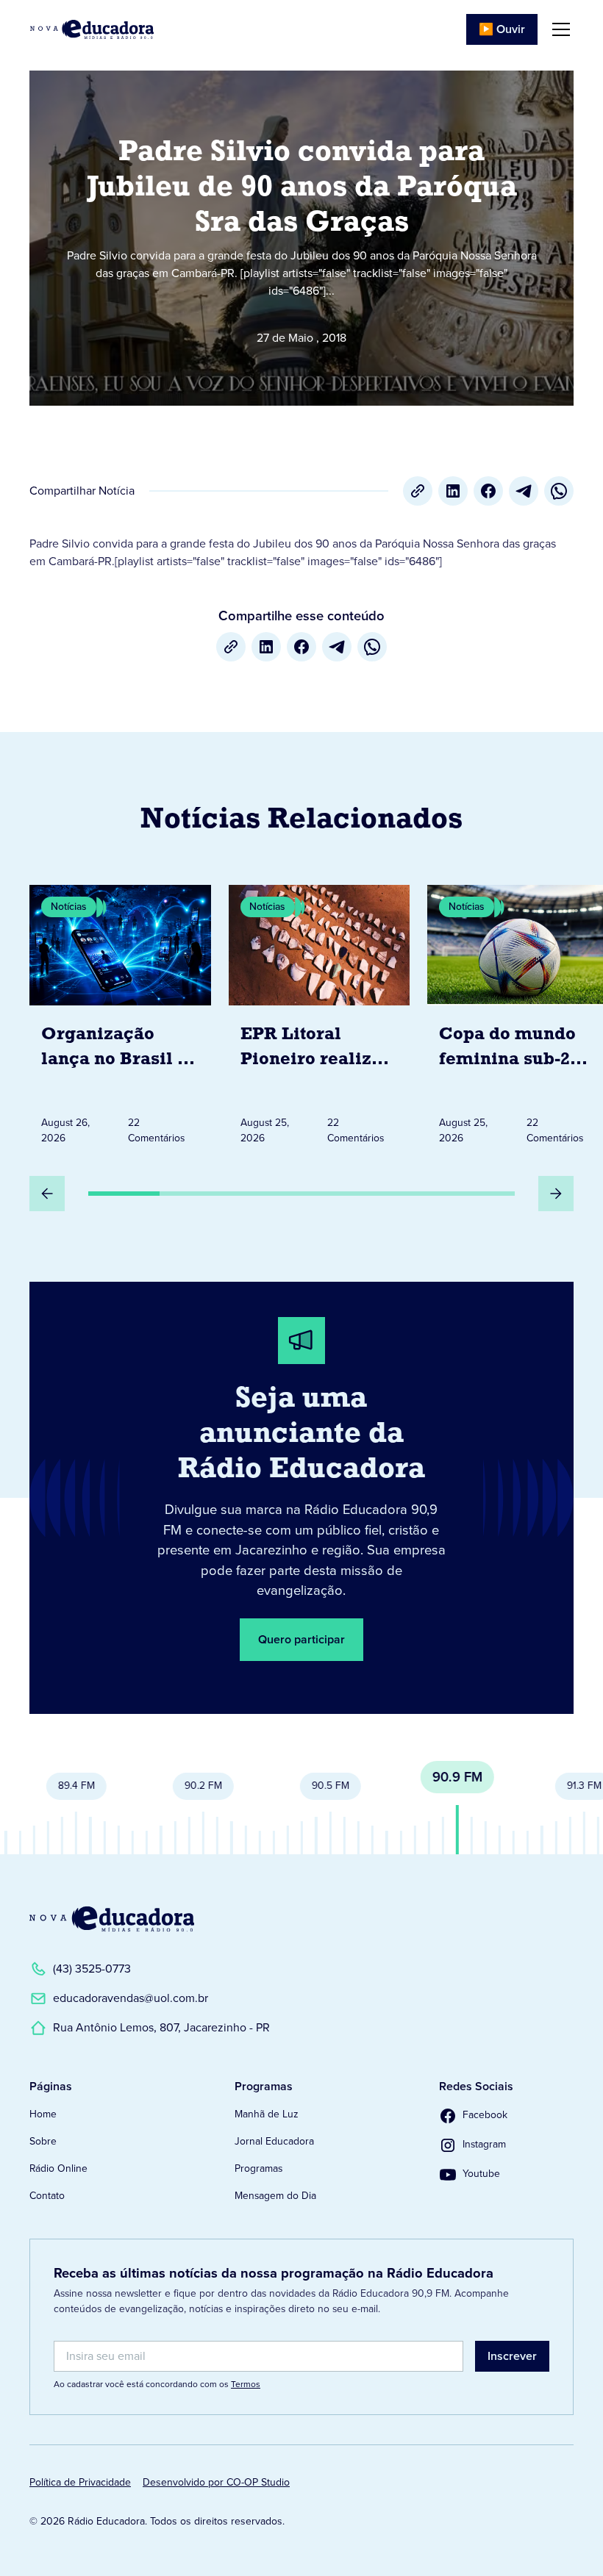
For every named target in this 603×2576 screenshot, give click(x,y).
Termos (246, 2384)
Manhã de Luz (267, 2114)
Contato (47, 2196)
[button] (558, 29)
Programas (258, 2168)
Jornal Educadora (274, 2141)
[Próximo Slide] (556, 1194)
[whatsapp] (559, 491)
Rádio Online (58, 2168)
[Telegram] (524, 491)
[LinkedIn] (453, 491)
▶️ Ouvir (502, 29)
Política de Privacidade (80, 2482)
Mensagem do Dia (275, 2196)
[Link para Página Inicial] (92, 29)
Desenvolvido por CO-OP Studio (216, 2482)
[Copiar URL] (418, 491)
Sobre (43, 2141)
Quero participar (301, 1639)
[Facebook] (488, 491)
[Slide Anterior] (47, 1194)
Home (43, 2114)
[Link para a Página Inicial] (112, 1919)
